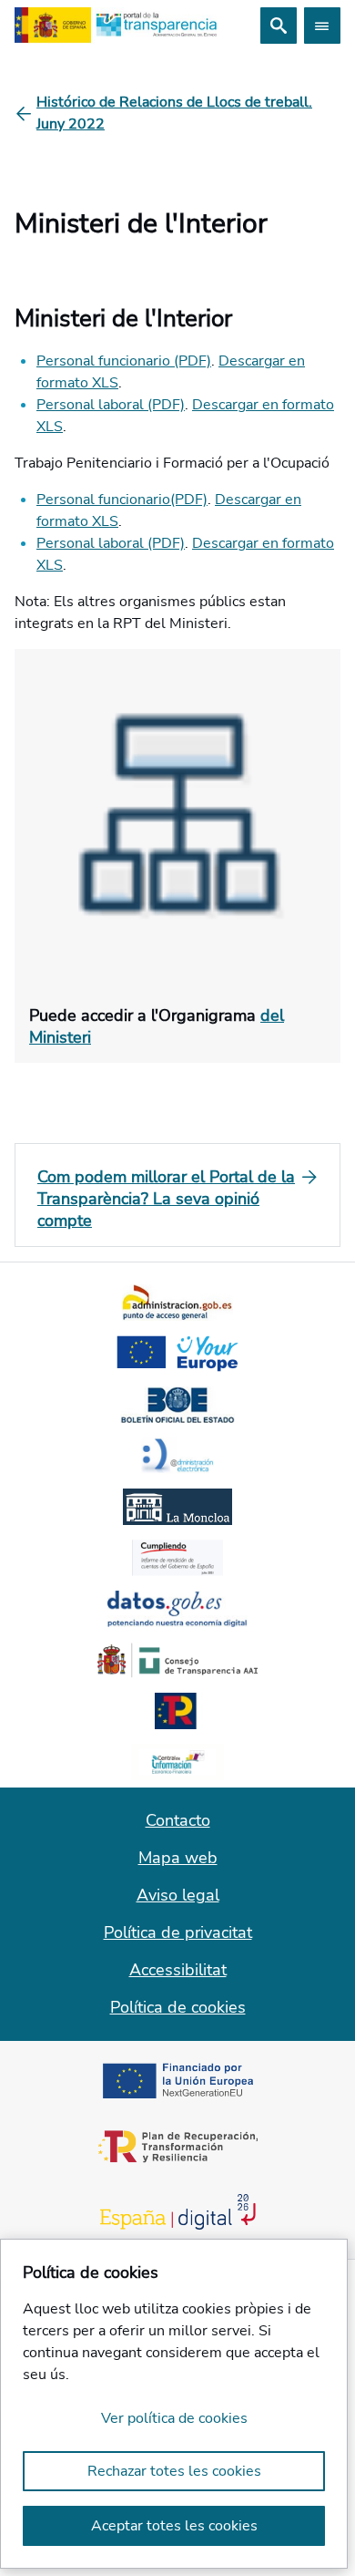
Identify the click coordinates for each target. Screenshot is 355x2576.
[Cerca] (279, 26)
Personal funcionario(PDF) (122, 500)
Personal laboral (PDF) (111, 405)
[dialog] (174, 2404)
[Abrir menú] (322, 26)
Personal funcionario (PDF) (124, 361)
